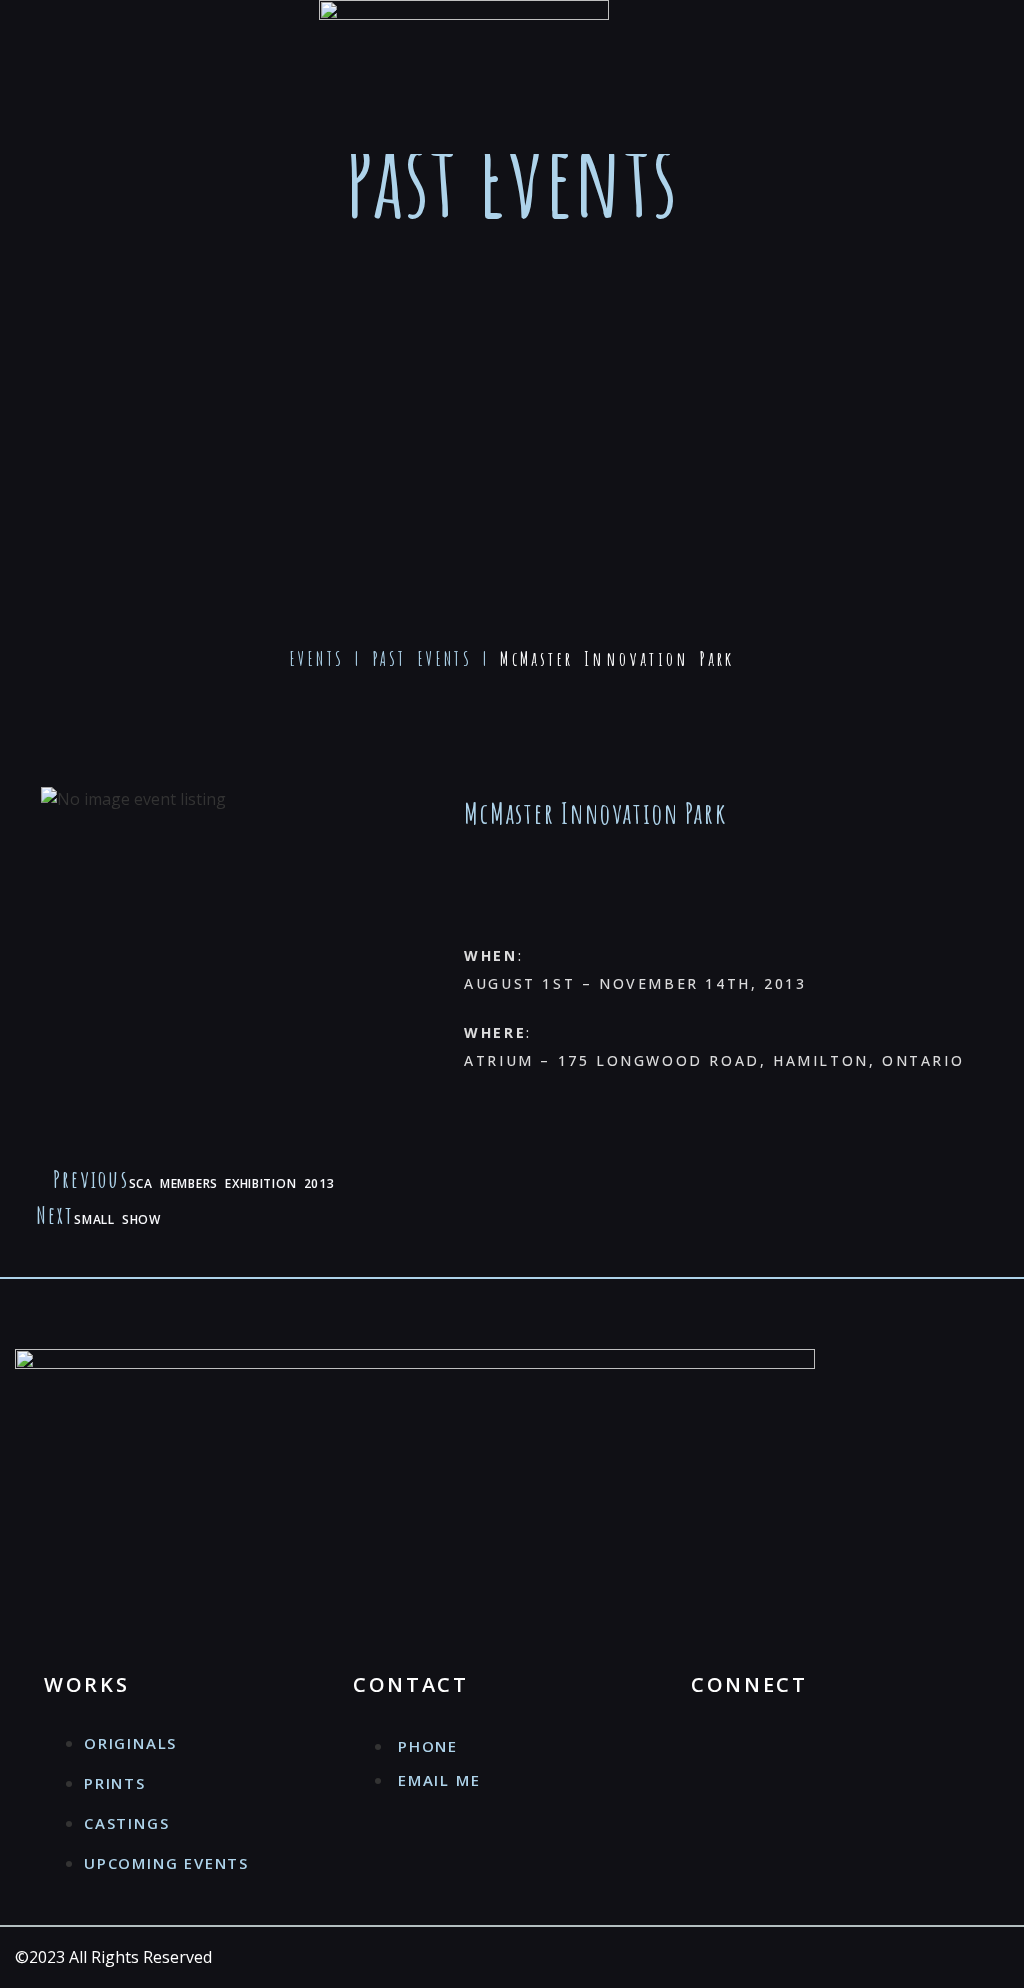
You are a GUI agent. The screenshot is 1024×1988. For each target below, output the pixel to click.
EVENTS (317, 659)
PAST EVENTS (422, 659)
